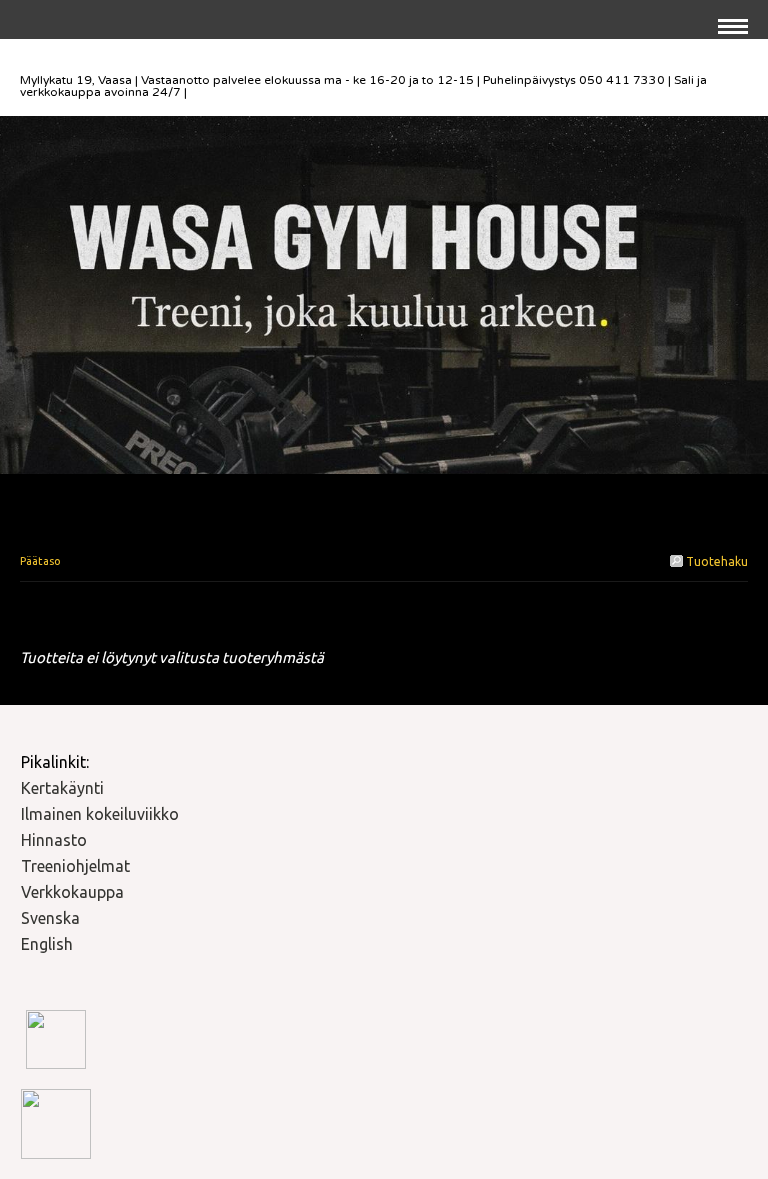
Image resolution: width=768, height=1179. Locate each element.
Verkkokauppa (72, 892)
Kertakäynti (62, 788)
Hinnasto (54, 840)
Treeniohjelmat (75, 866)
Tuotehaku (715, 561)
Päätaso (40, 561)
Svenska (50, 918)
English (47, 944)
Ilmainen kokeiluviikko (100, 814)
